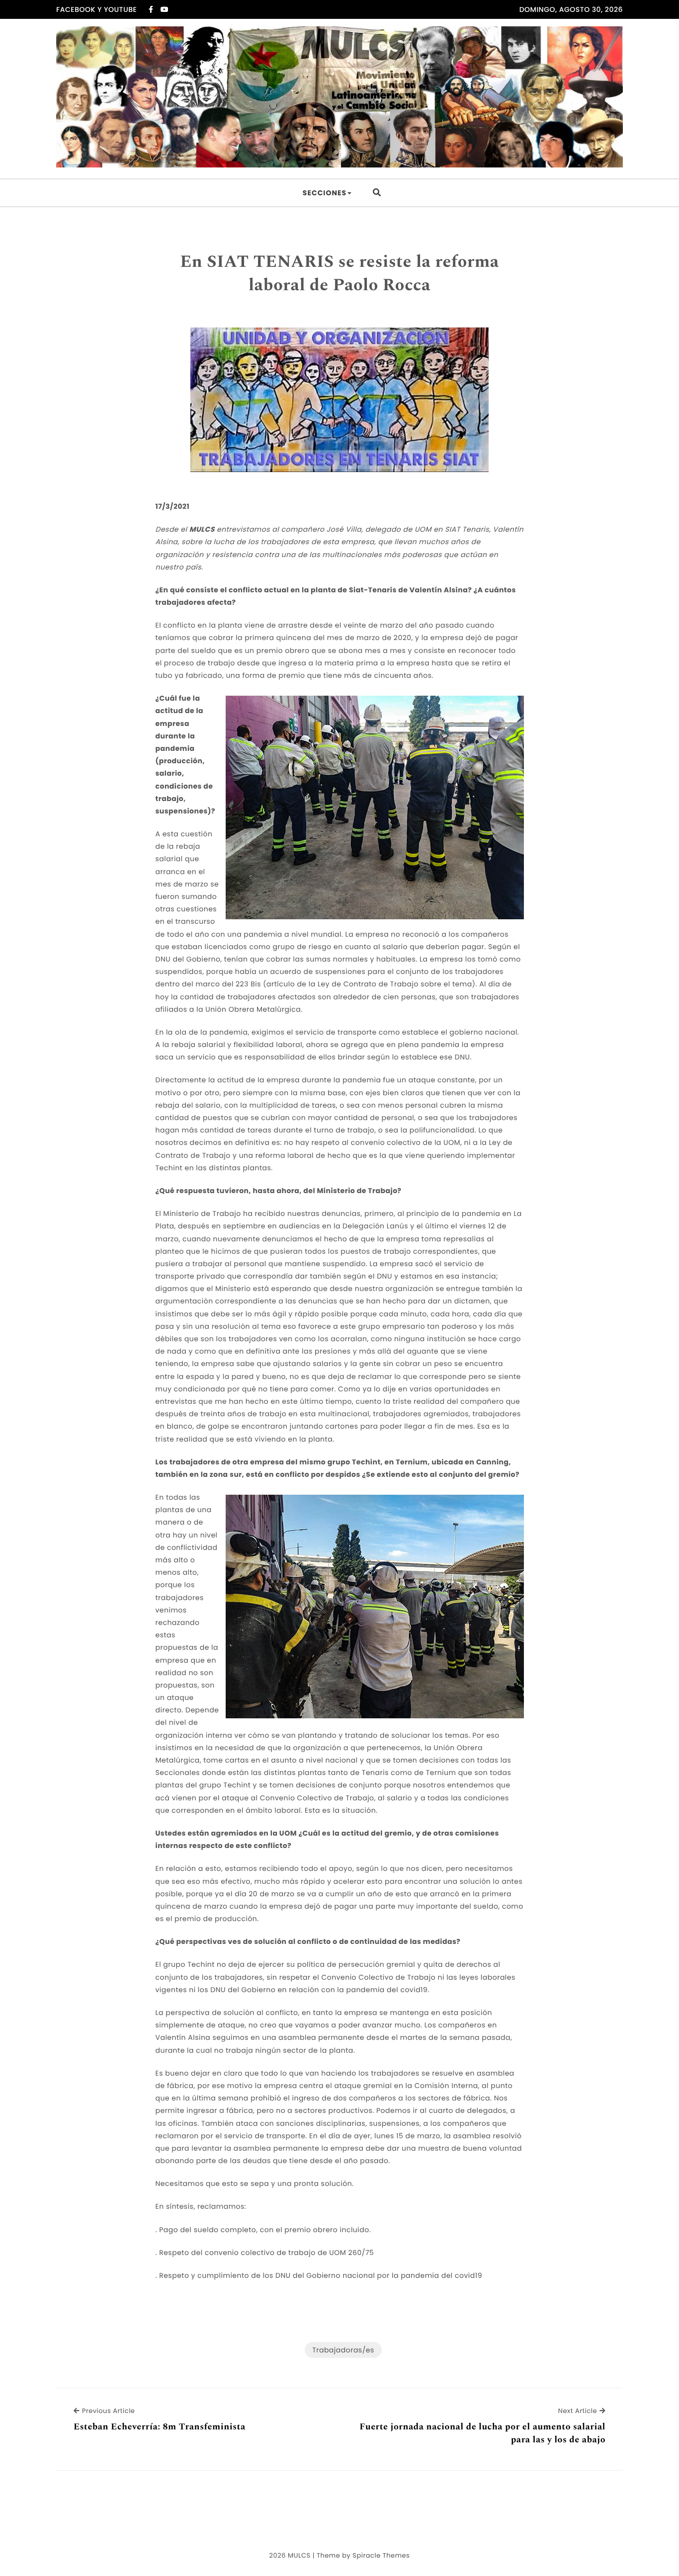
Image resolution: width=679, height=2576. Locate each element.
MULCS (299, 2555)
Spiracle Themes (381, 2555)
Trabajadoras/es (343, 2350)
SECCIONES (325, 193)
